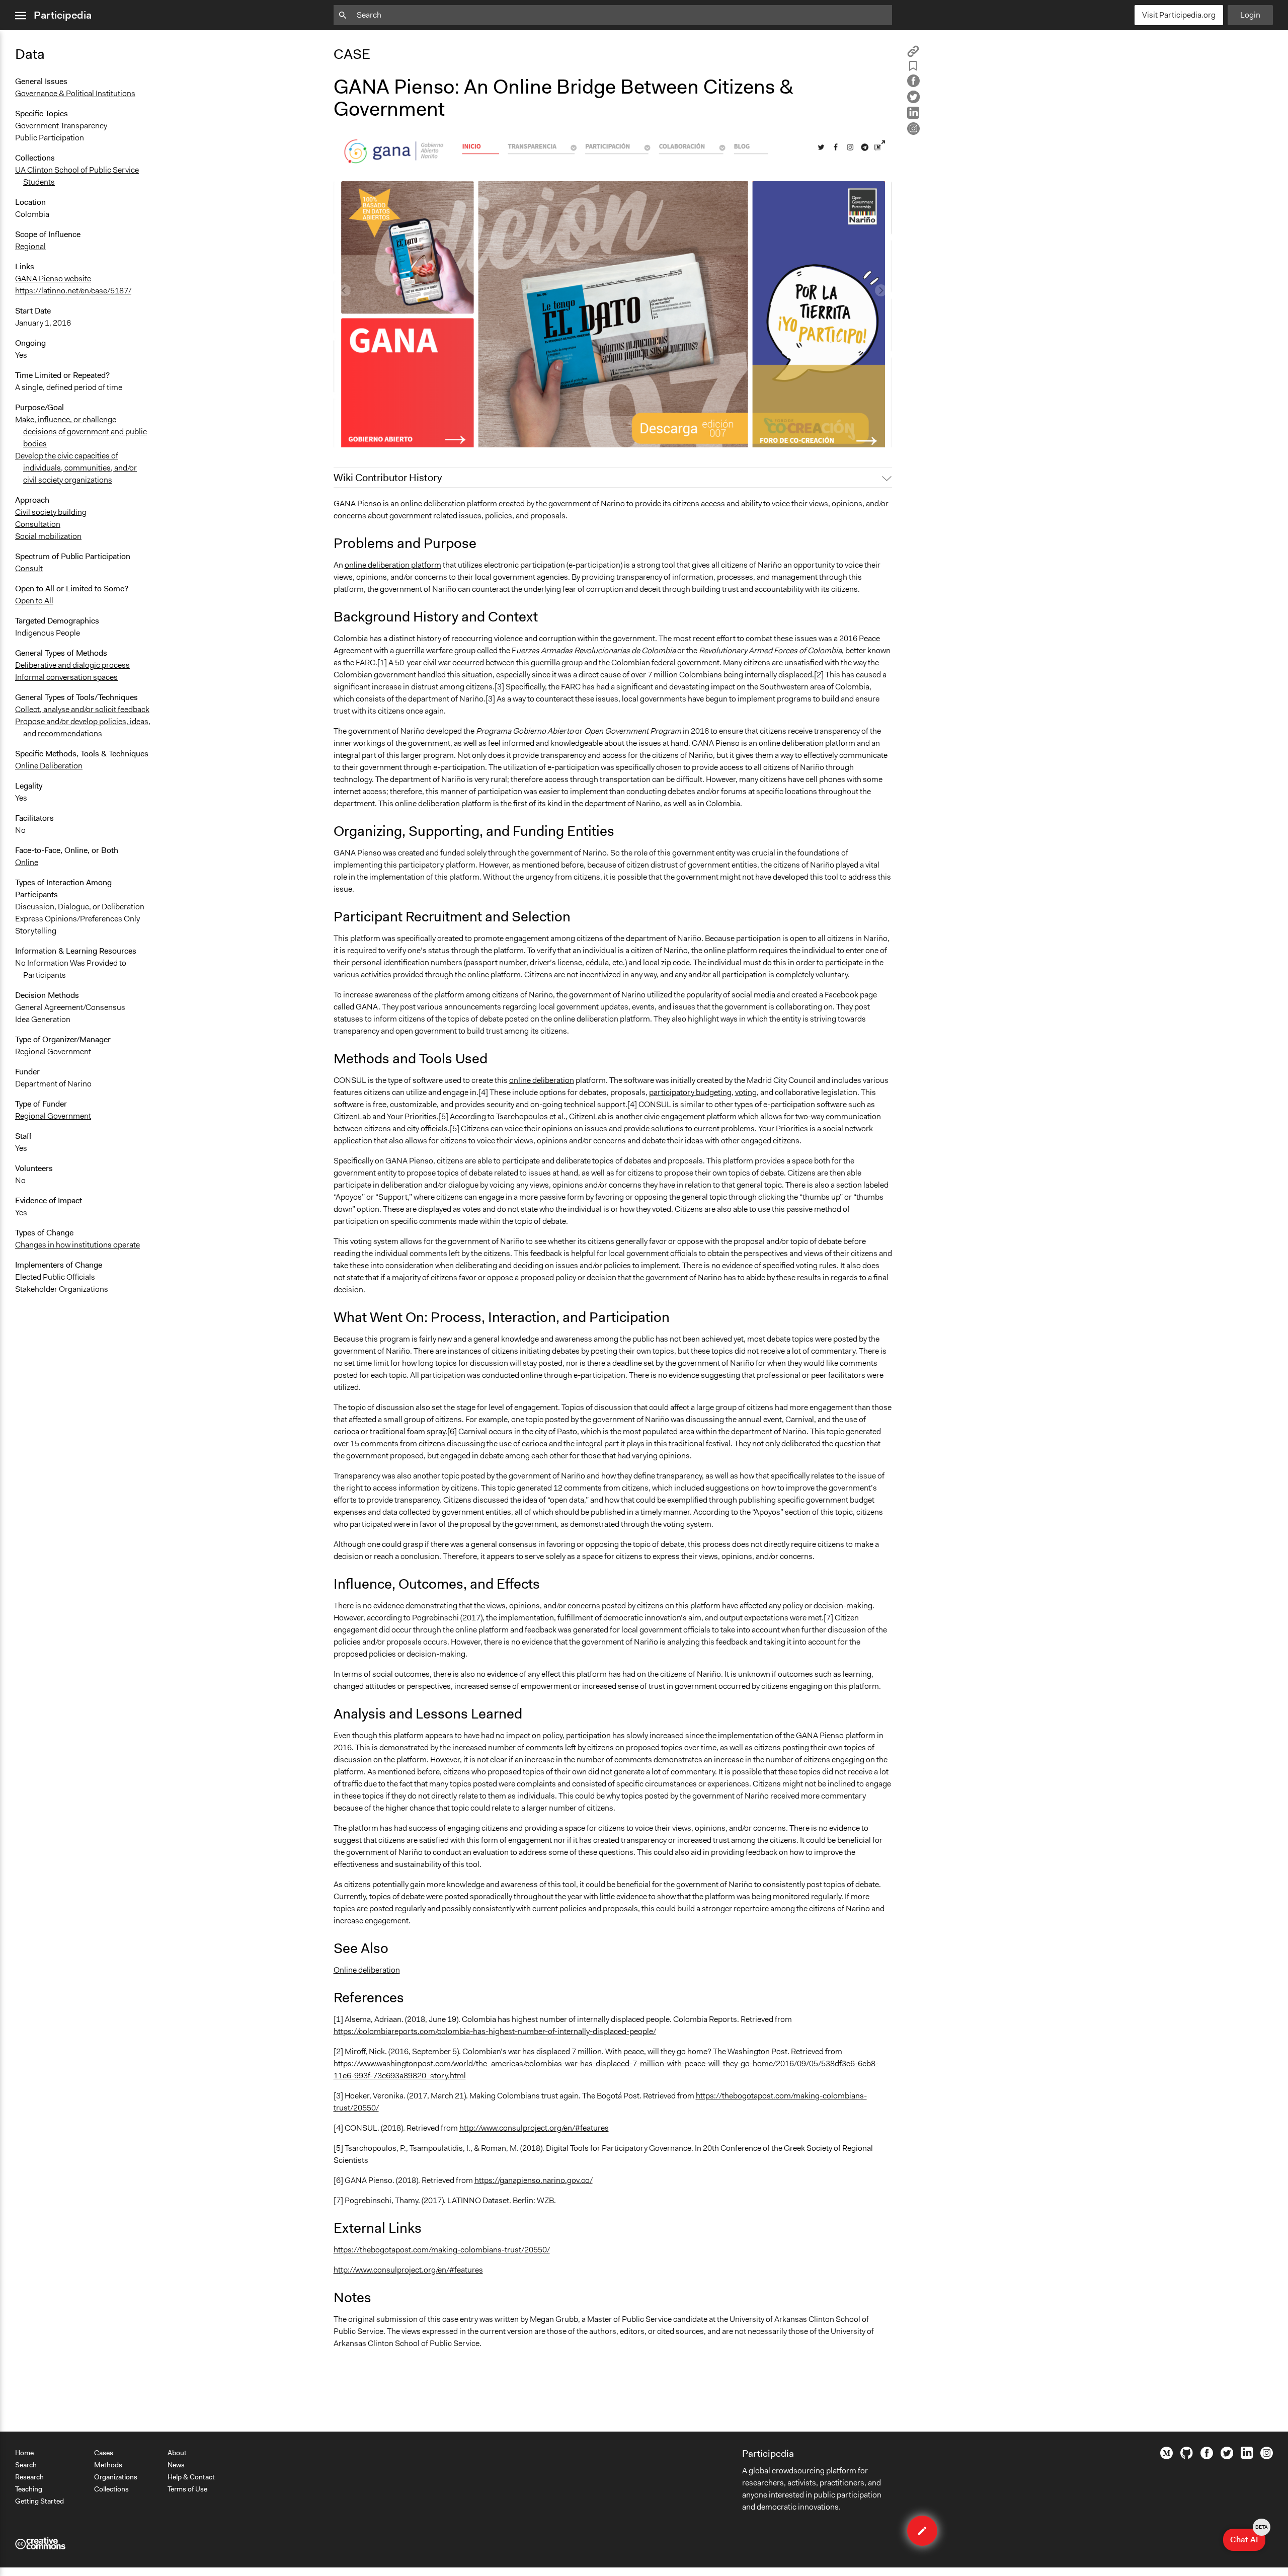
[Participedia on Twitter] (1227, 2457)
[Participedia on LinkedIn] (1247, 2456)
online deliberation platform (393, 565)
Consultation (38, 524)
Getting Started (39, 2501)
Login (1250, 15)
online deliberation (542, 1080)
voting (746, 1092)
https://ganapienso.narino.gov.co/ (534, 2180)
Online (27, 862)
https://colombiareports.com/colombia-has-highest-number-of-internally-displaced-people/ (495, 2031)
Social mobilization (48, 536)
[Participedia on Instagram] (1267, 2457)
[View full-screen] (881, 144)
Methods (108, 2465)
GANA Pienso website (53, 279)
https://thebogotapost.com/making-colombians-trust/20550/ (442, 2250)
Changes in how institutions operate (77, 1245)
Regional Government (53, 1051)
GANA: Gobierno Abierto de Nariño (401, 435)
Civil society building (51, 512)
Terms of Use (187, 2489)
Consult (29, 568)
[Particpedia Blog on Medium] (1166, 2457)
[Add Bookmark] (913, 68)
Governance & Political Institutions (75, 93)
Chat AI (1248, 2537)
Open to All (34, 601)
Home (24, 2453)
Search (26, 2465)
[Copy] (913, 55)
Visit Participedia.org (1179, 15)
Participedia (63, 15)
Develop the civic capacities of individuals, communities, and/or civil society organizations (76, 468)
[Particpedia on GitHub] (1187, 2456)
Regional (30, 246)
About (177, 2453)
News (176, 2465)
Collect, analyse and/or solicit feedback (82, 709)
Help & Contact (191, 2477)
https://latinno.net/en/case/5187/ (73, 291)
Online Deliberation (49, 766)
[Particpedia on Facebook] (1207, 2457)
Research (29, 2477)
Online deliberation (367, 1970)
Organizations (116, 2477)
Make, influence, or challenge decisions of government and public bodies (81, 432)
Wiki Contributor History (388, 478)
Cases (104, 2453)
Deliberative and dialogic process (72, 665)
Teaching (29, 2489)
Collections (111, 2489)
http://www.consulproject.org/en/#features (534, 2128)
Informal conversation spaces (66, 677)
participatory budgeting (690, 1092)
